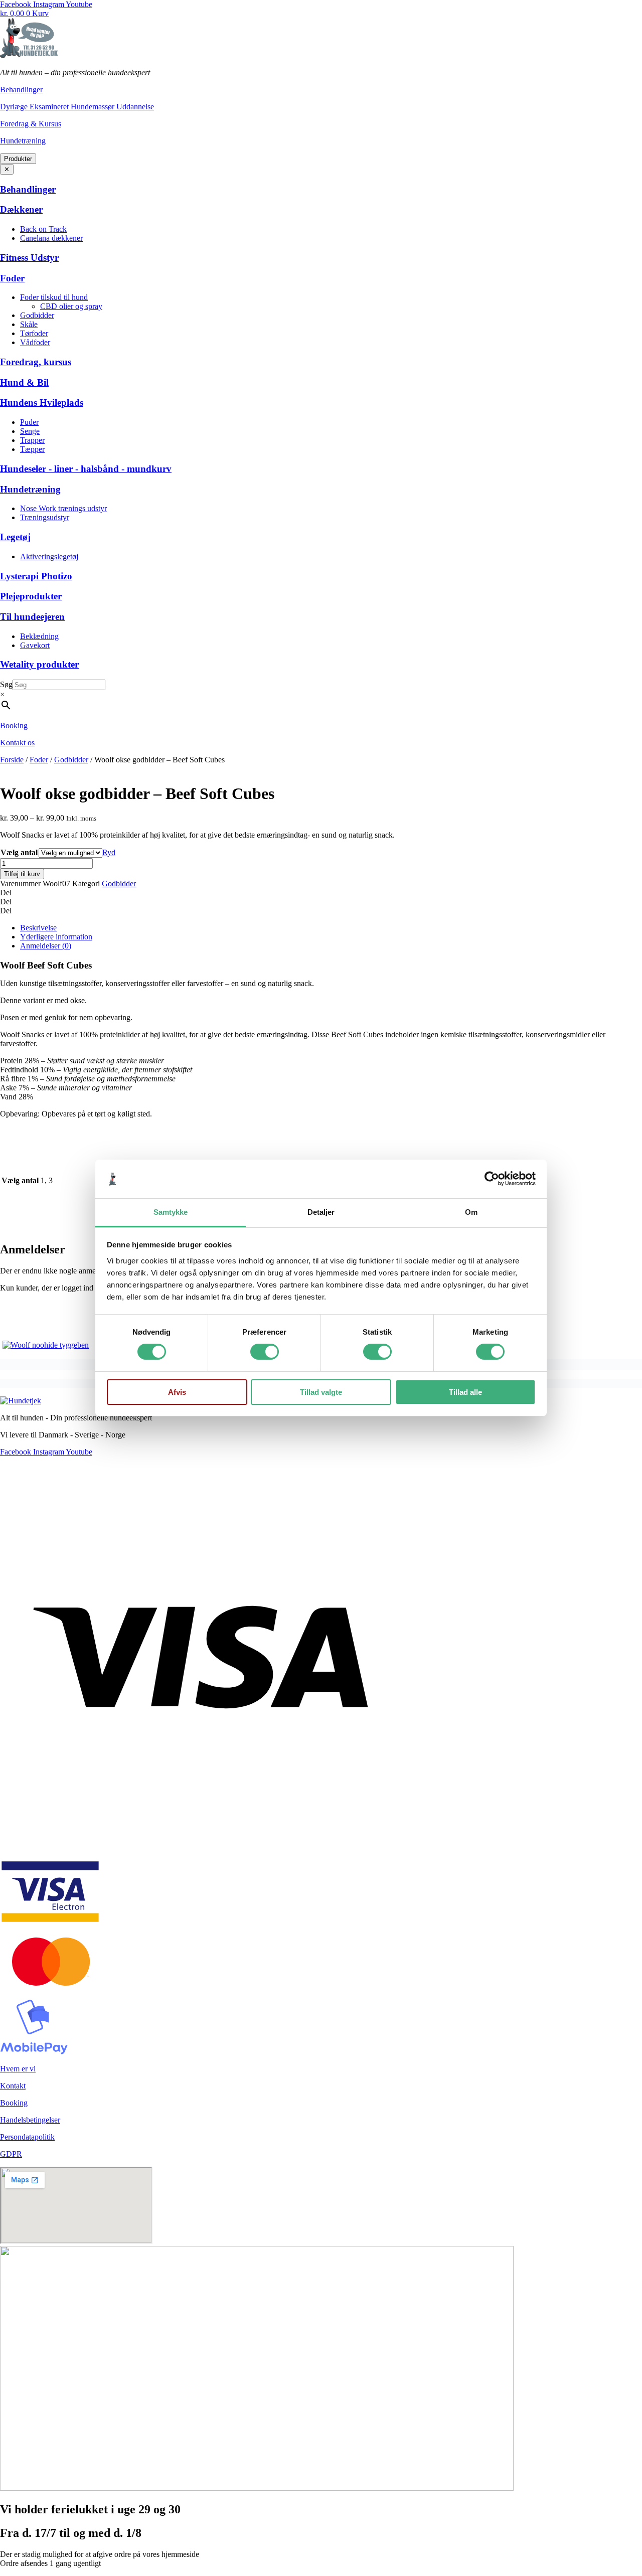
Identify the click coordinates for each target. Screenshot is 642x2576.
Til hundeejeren (32, 617)
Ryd (109, 852)
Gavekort (35, 645)
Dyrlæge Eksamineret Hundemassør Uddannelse (77, 107)
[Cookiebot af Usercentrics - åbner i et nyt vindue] (492, 1179)
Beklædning (39, 636)
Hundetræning (23, 141)
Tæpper (32, 449)
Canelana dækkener (51, 238)
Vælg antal (19, 852)
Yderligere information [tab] (56, 937)
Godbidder (37, 315)
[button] (321, 893)
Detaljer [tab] (321, 1212)
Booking (14, 726)
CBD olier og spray (71, 306)
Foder (12, 278)
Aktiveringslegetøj (49, 556)
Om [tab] (471, 1212)
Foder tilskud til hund (54, 297)
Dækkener (21, 209)
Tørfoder (34, 333)
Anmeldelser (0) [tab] (46, 946)
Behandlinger (21, 90)
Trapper (32, 440)
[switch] (265, 1352)
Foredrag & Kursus (31, 124)
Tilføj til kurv (22, 874)
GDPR (11, 2154)
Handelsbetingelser (30, 2120)
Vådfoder (35, 342)
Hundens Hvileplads (42, 402)
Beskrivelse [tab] (38, 928)
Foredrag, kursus (36, 362)
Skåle (29, 324)
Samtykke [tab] (171, 1212)
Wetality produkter (39, 664)
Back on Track (43, 229)
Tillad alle (465, 1392)
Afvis (177, 1392)
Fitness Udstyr (29, 258)
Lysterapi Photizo (36, 576)
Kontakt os (17, 743)
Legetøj (15, 537)
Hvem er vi (18, 2069)
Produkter (18, 159)
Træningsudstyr (45, 517)
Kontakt (13, 2086)
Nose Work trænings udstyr (63, 508)
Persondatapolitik (27, 2137)
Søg (6, 684)
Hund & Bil (24, 382)
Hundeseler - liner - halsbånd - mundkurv (86, 469)
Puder (29, 422)
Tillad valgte (321, 1392)
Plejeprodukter (31, 596)
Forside (12, 760)
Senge (30, 431)
